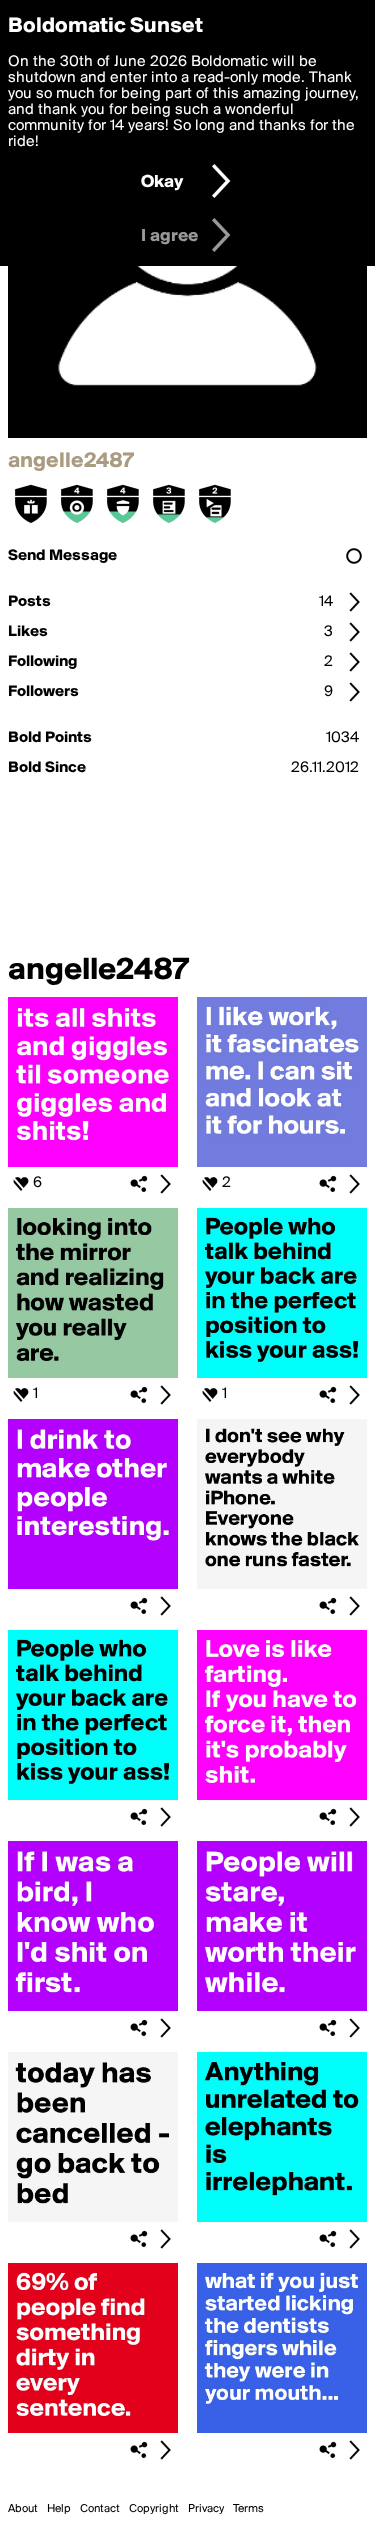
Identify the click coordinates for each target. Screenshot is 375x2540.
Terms (248, 2509)
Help (59, 2509)
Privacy (206, 2509)
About (23, 2509)
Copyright (154, 2509)
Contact (100, 2509)
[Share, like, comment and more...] (93, 1163)
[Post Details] (165, 1184)
